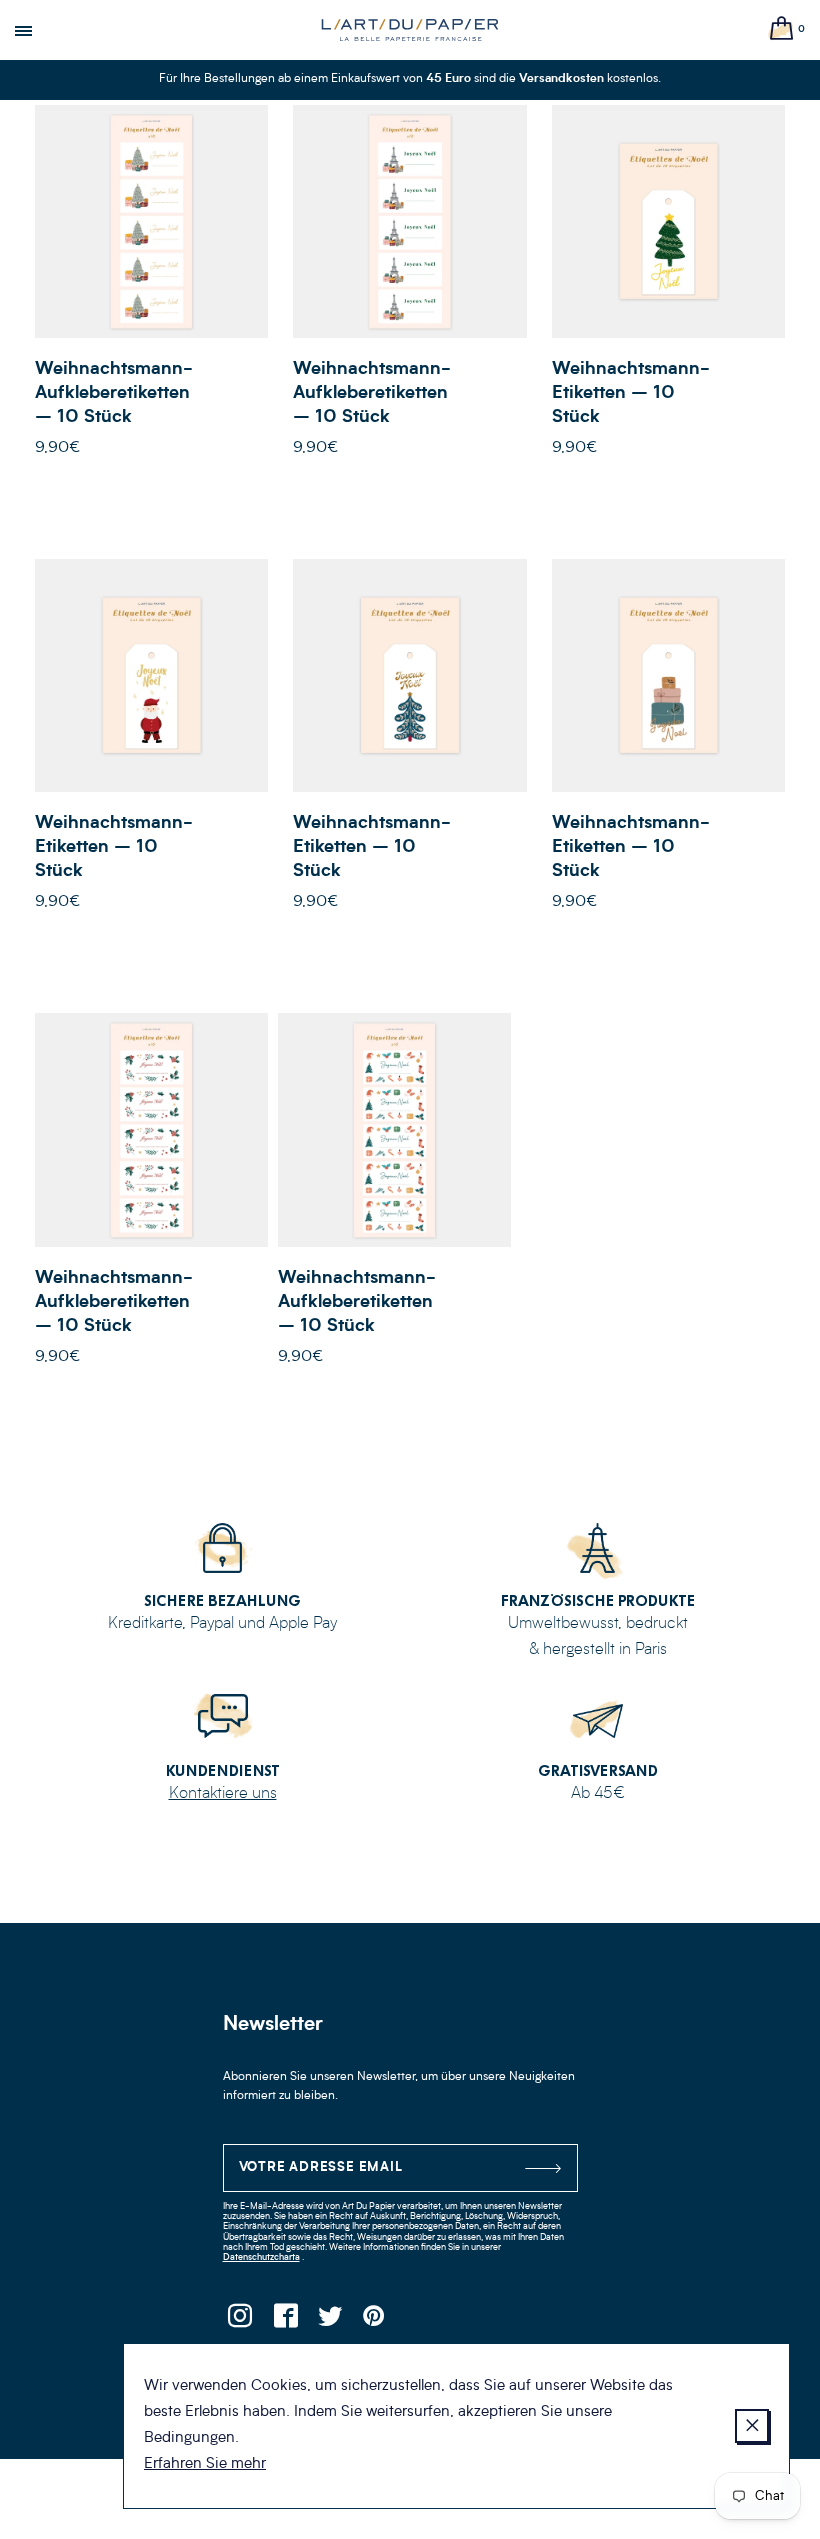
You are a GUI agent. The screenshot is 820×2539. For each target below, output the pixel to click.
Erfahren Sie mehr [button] (205, 2464)
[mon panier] (782, 29)
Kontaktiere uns (223, 1794)
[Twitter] (330, 2321)
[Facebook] (285, 2321)
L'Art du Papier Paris (410, 30)
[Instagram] (240, 2321)
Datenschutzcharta (261, 2257)
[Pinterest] (375, 2321)
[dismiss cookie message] (752, 2426)
